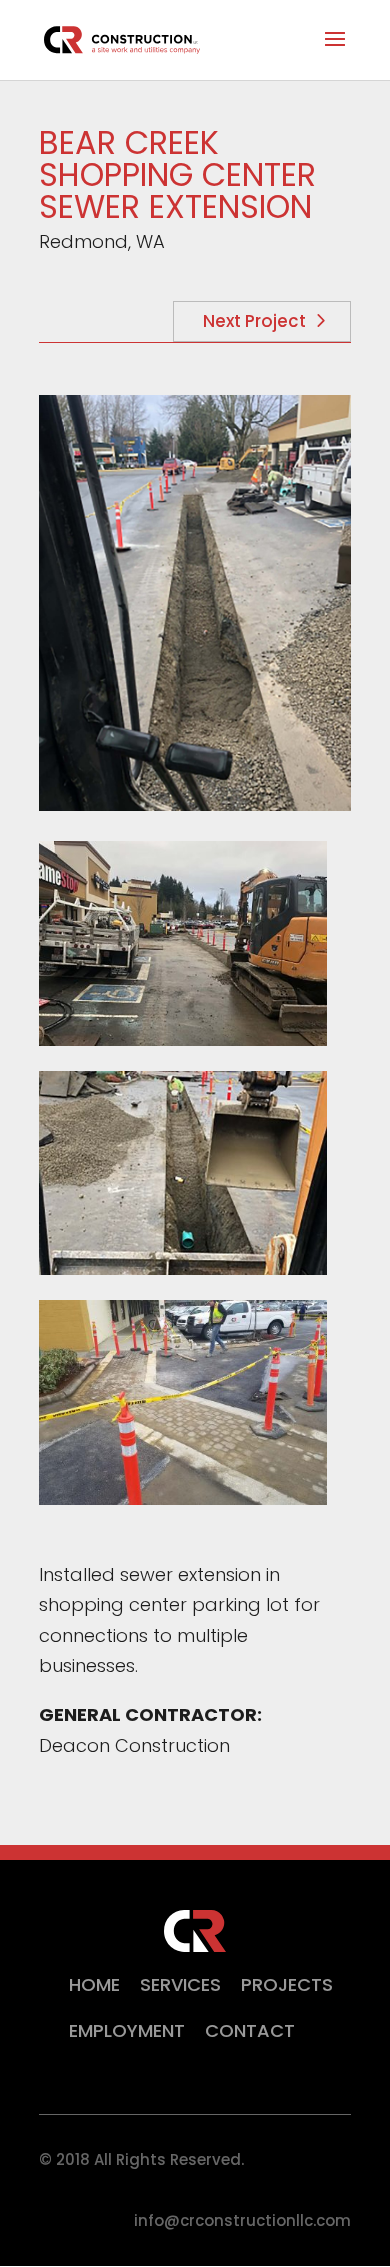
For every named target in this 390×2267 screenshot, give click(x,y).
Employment (127, 2030)
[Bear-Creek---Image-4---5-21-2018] (183, 1268)
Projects (287, 1984)
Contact (250, 2030)
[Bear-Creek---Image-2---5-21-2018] (183, 1039)
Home (94, 1984)
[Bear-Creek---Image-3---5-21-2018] (183, 1498)
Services (180, 1984)
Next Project (254, 321)
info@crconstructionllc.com (242, 2220)
